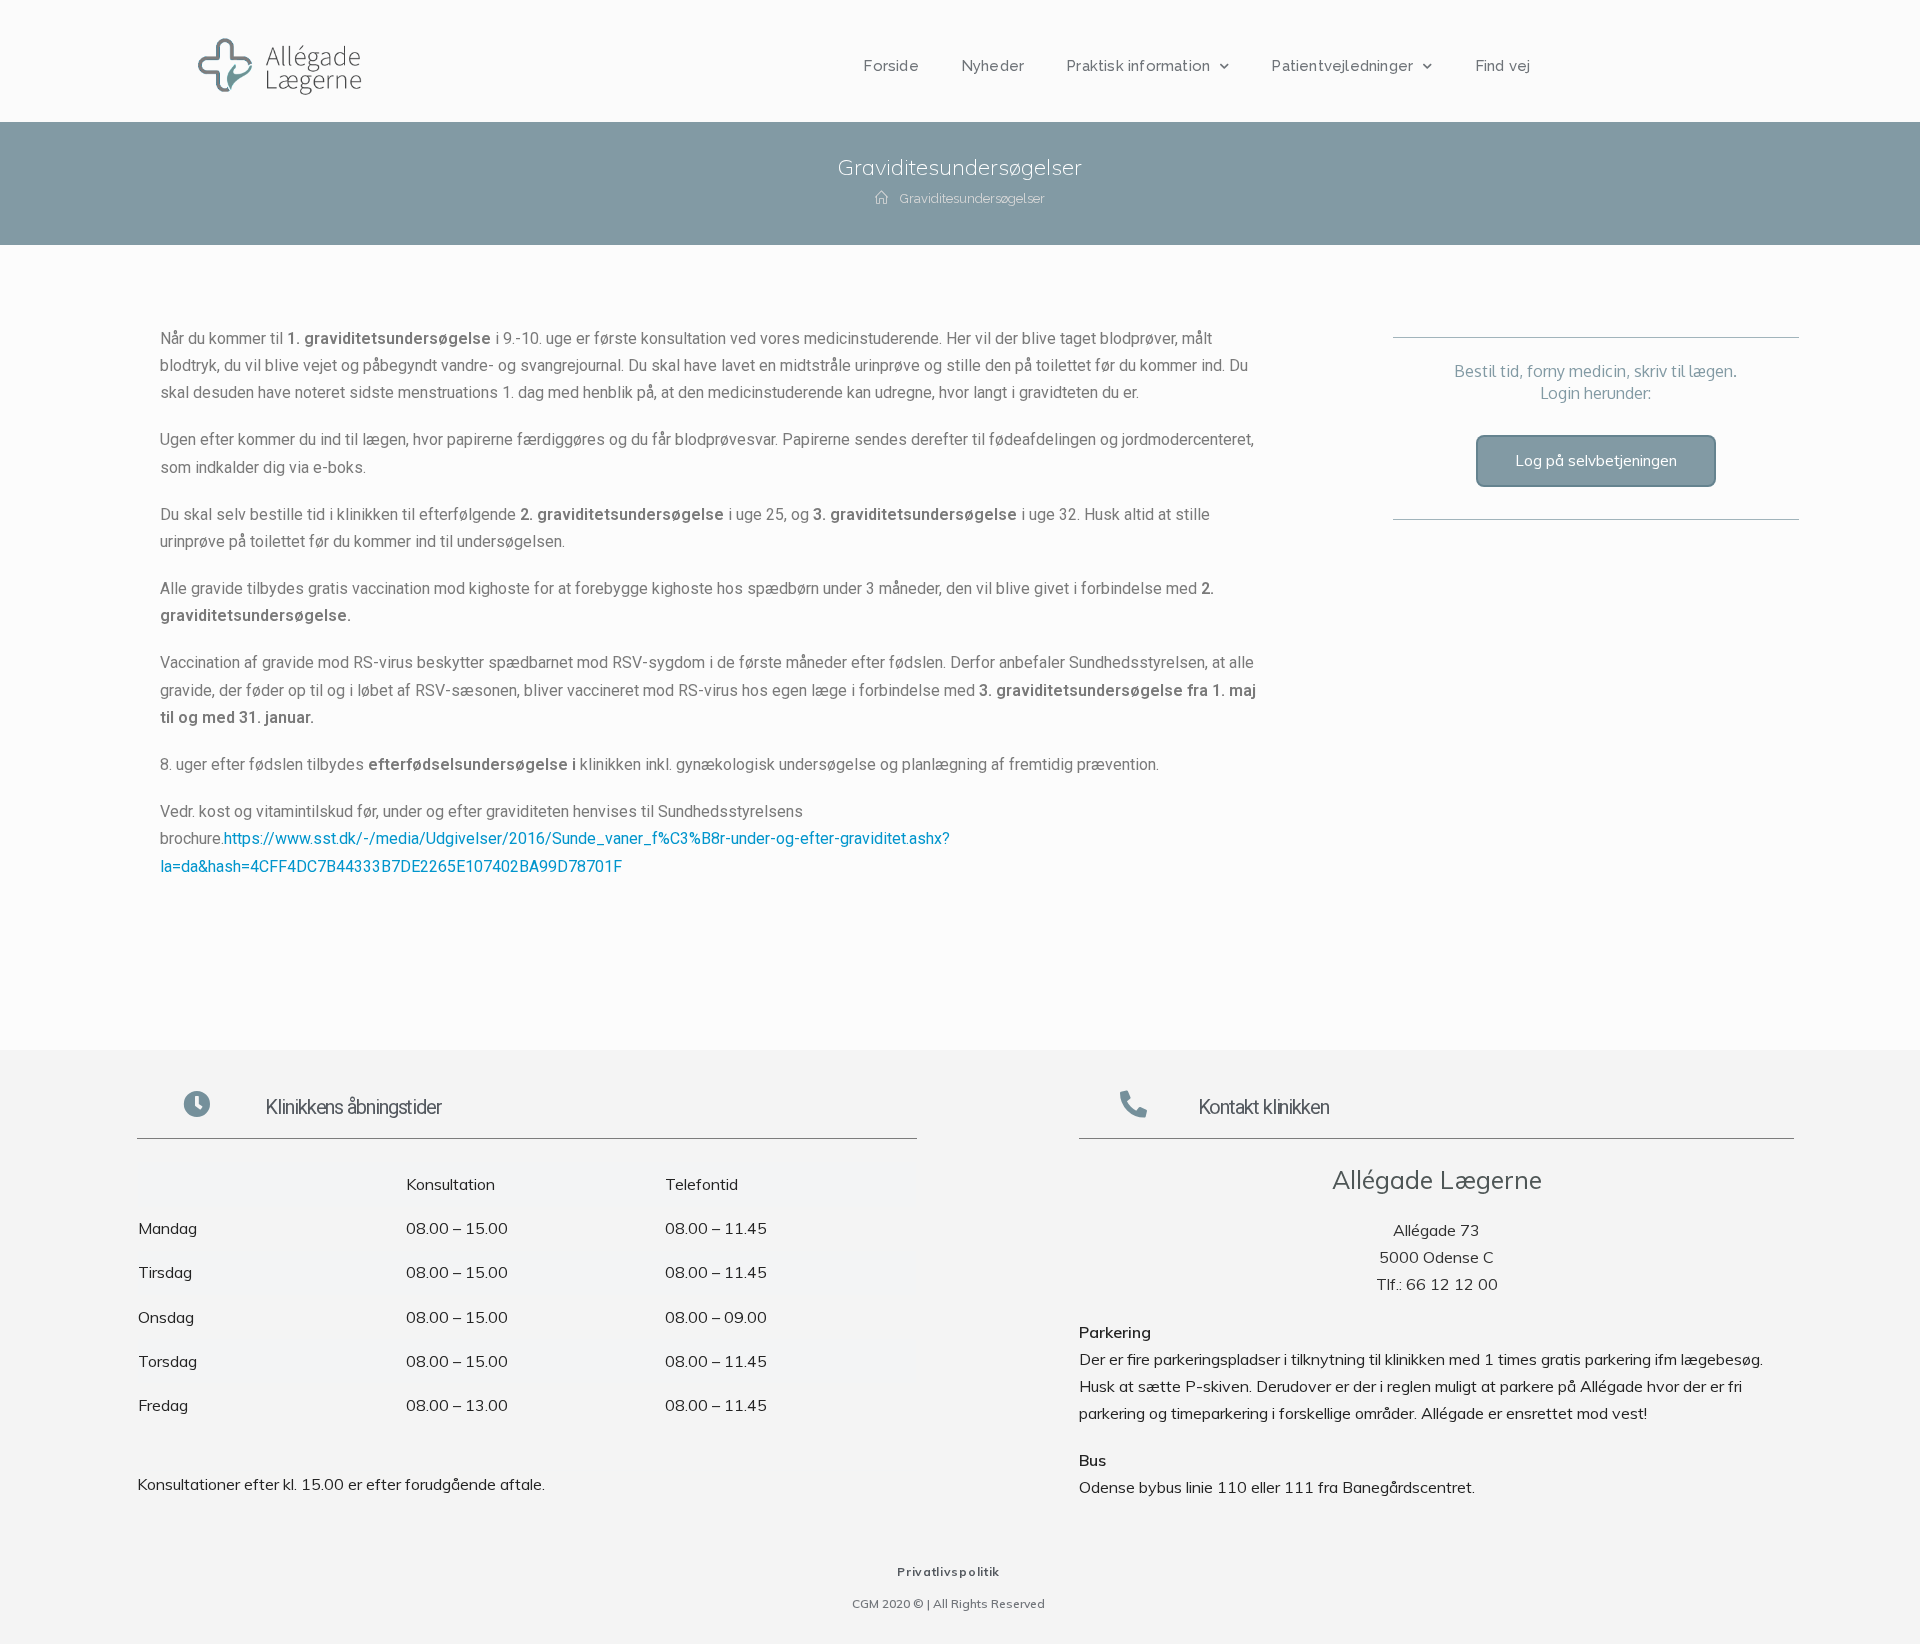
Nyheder (992, 66)
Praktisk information (1138, 66)
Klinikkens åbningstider (353, 1107)
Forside (890, 66)
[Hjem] (881, 198)
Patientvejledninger (1342, 66)
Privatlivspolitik (948, 1571)
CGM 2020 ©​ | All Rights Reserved (948, 1603)
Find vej (1503, 66)
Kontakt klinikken (1263, 1107)
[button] (1596, 461)
